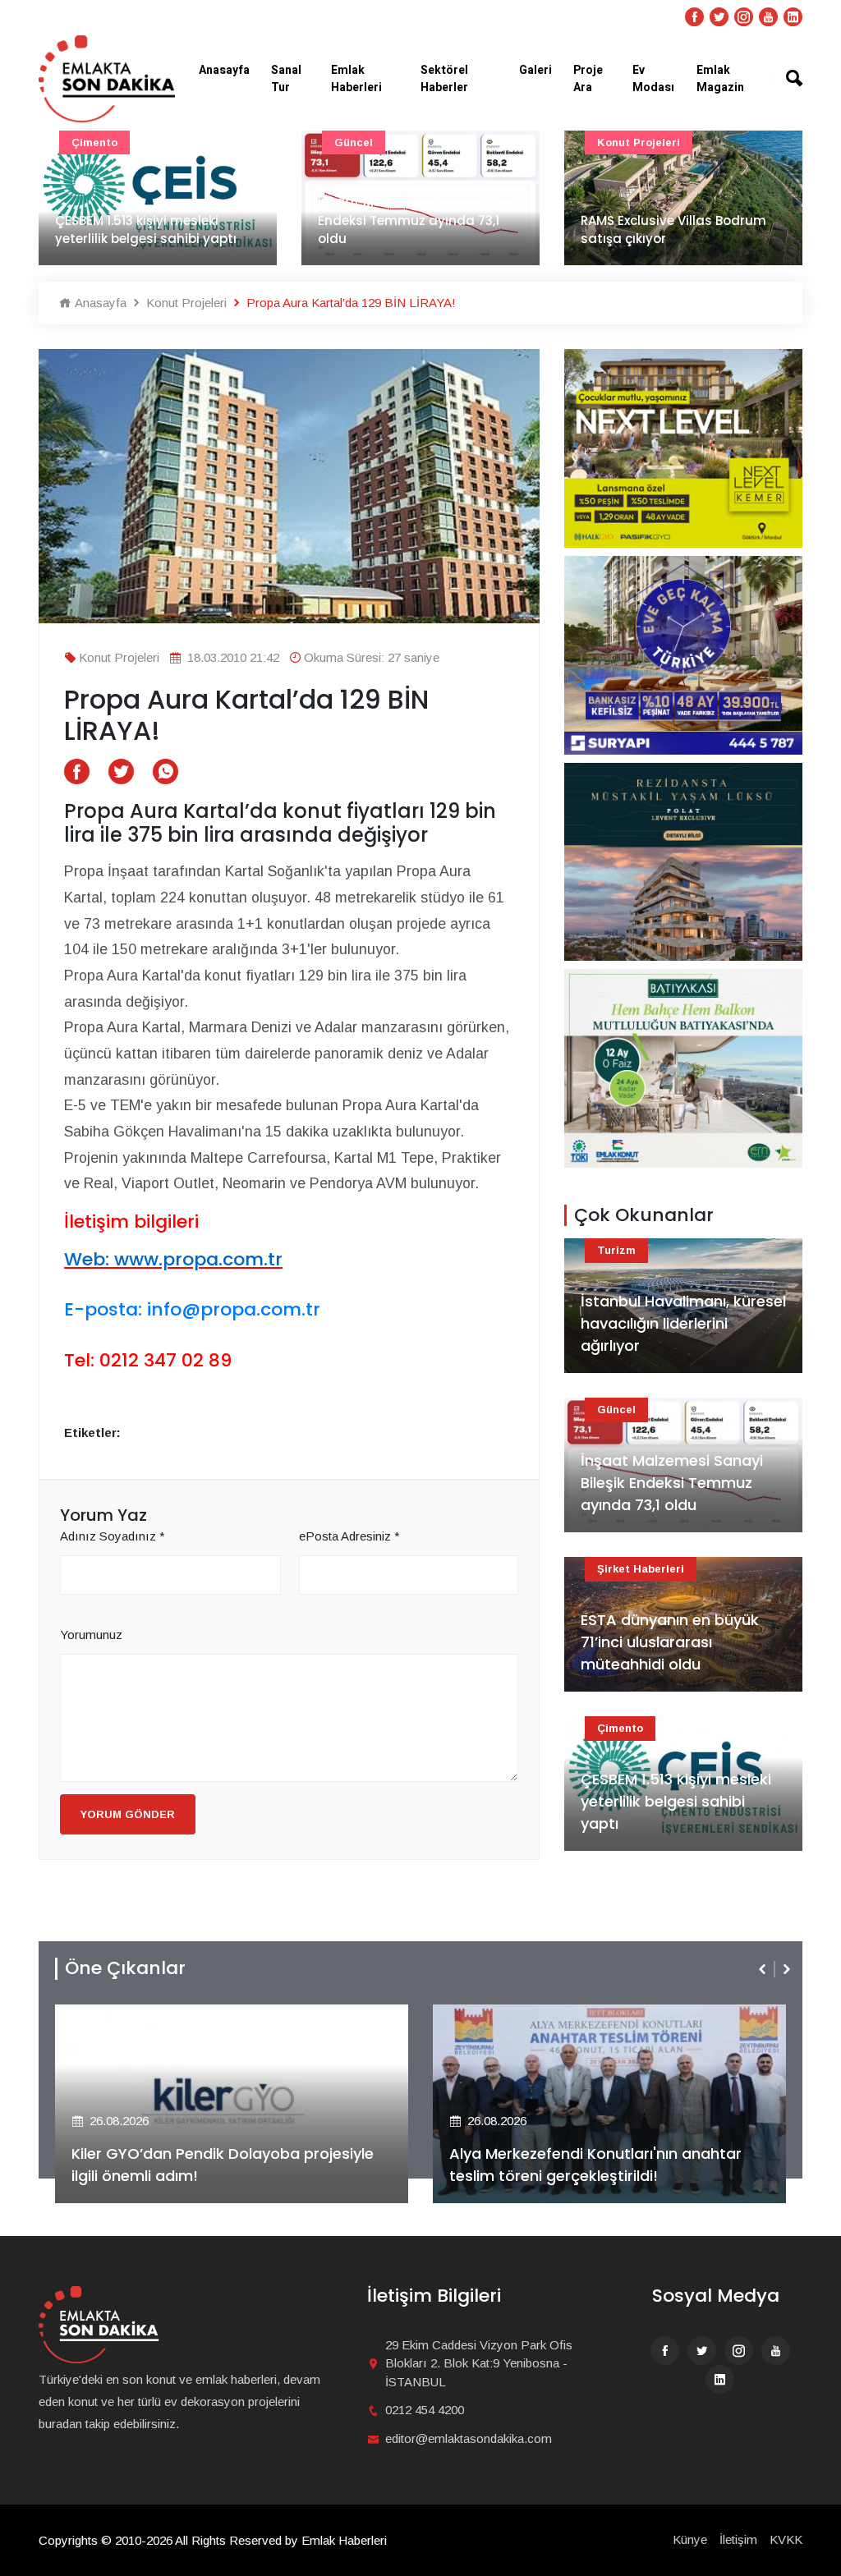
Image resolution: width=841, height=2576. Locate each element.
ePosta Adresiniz (349, 1536)
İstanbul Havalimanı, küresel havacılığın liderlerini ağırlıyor (683, 1323)
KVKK (786, 2539)
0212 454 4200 (425, 2410)
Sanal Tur (286, 79)
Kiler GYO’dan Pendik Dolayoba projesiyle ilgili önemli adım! (223, 2165)
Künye (690, 2539)
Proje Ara (588, 79)
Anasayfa (224, 70)
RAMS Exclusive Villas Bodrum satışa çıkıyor (673, 230)
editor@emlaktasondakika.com (469, 2438)
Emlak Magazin (720, 79)
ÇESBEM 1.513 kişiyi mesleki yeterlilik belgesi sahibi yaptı (146, 230)
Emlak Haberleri (356, 79)
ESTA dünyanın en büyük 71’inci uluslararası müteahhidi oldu (670, 1642)
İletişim (738, 2539)
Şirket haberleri (641, 1569)
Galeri (535, 70)
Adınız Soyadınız (113, 1536)
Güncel (354, 142)
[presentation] (764, 1969)
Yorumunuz (91, 1635)
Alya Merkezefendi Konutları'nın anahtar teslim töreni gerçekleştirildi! (595, 2165)
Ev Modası (653, 79)
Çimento (94, 142)
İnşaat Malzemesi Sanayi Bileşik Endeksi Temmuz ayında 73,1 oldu (419, 220)
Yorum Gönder (128, 1814)
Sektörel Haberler (444, 79)
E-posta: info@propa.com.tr (192, 1309)
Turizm (616, 1250)
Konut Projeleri (639, 142)
